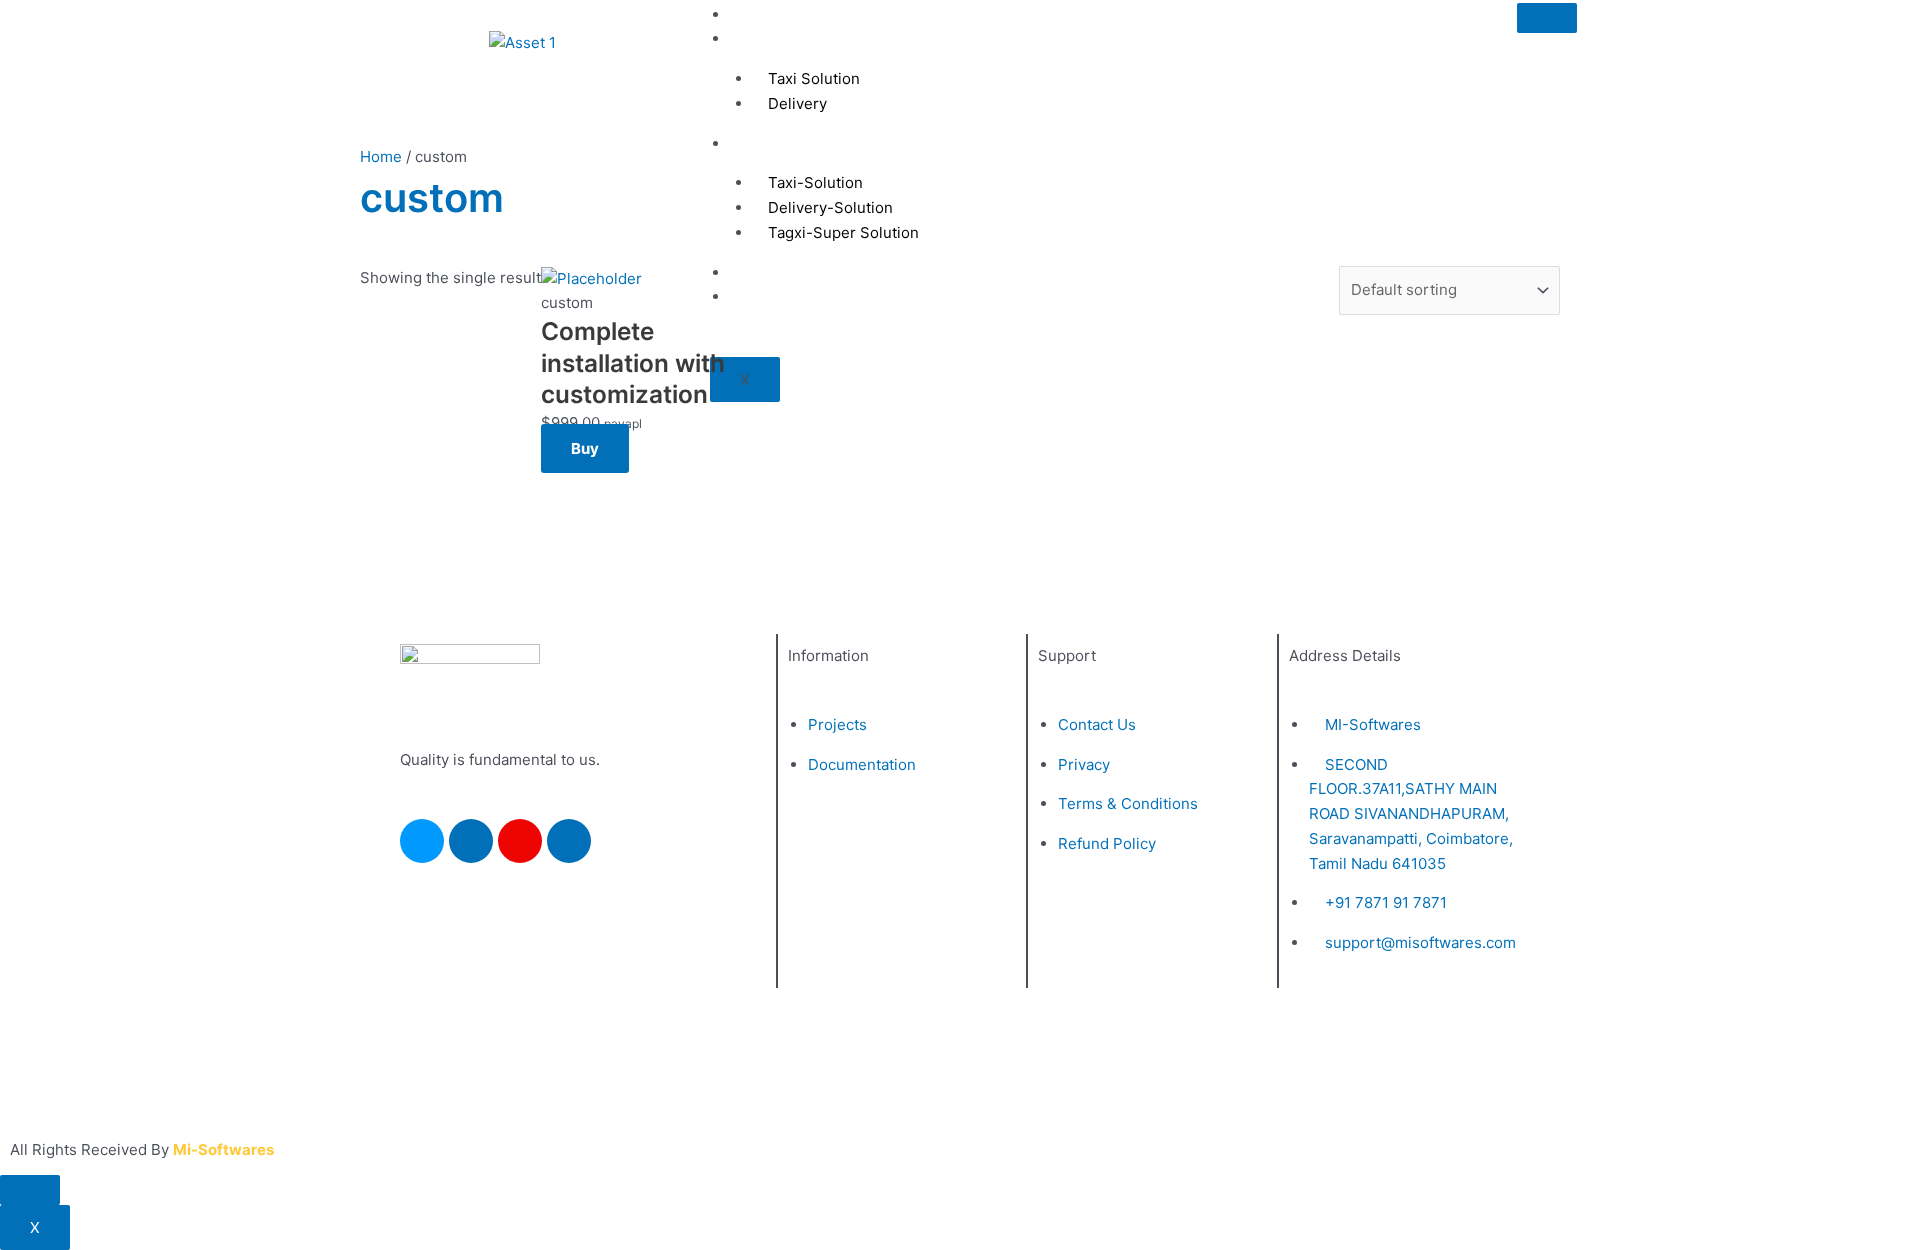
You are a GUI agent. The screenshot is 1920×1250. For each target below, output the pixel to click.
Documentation (799, 296)
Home (766, 14)
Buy (585, 448)
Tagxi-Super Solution (843, 232)
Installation (783, 143)
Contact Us (784, 272)
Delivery (797, 103)
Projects (774, 38)
